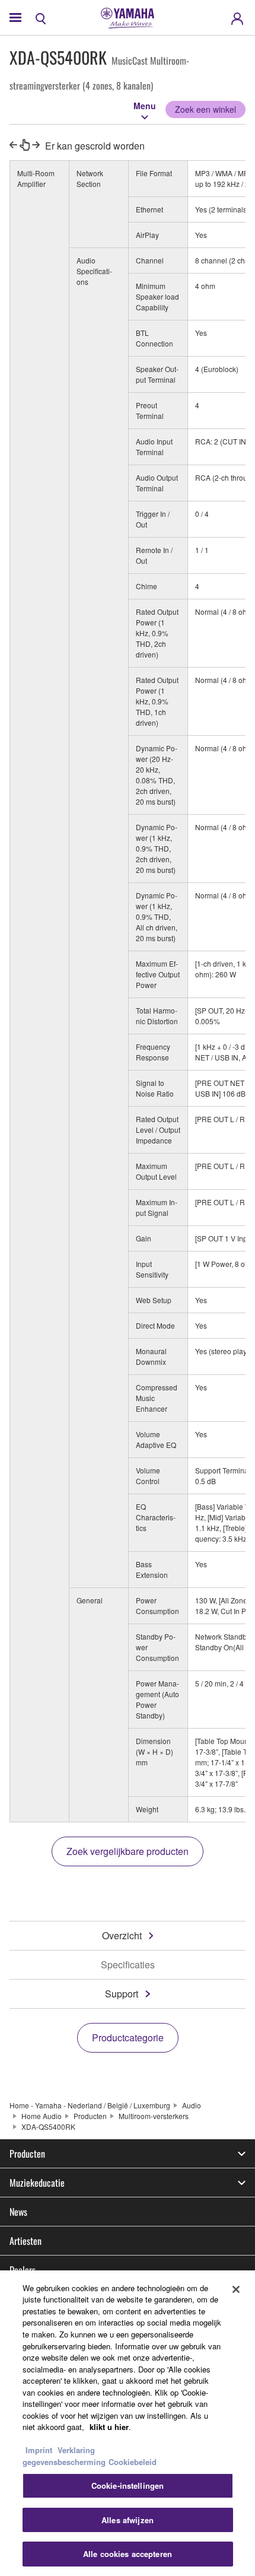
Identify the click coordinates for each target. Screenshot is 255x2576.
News (18, 2212)
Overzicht (122, 1935)
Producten (90, 2116)
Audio (192, 2105)
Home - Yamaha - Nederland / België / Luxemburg (90, 2105)
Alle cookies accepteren (128, 2554)
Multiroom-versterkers (154, 2116)
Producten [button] (27, 2153)
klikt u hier (109, 2427)
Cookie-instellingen (128, 2486)
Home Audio (42, 2116)
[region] (128, 2423)
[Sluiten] (236, 2289)
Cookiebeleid (133, 2462)
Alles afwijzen (128, 2520)
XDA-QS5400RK (48, 2126)
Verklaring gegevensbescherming (64, 2456)
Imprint (39, 2450)
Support (122, 1994)
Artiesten (26, 2241)
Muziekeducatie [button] (37, 2183)
